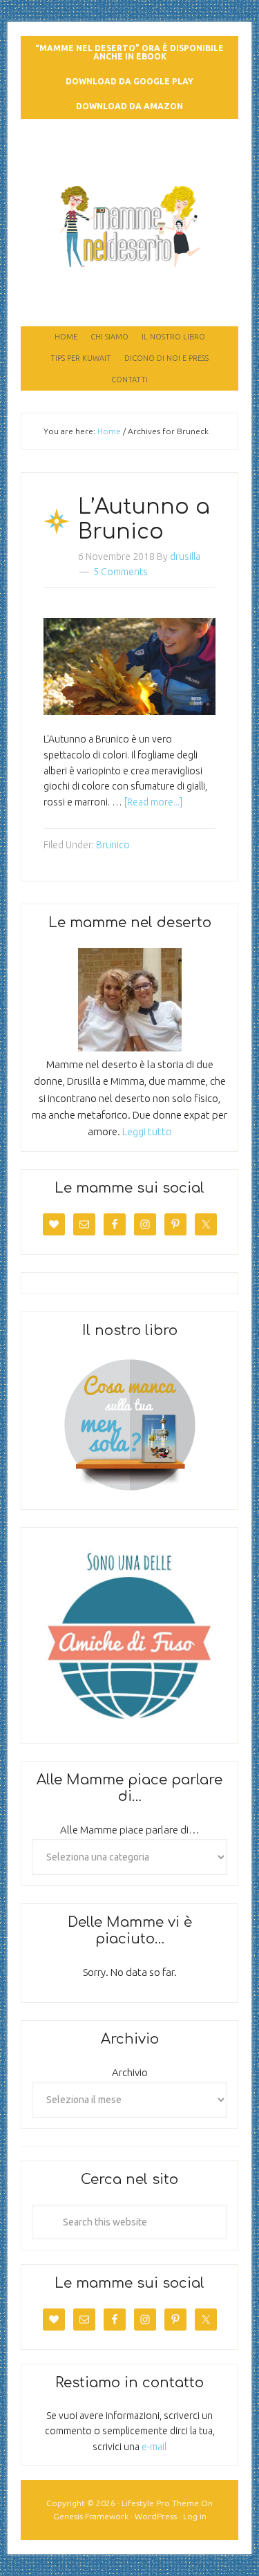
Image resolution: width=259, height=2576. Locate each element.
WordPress (156, 2516)
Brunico (113, 845)
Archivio (130, 2072)
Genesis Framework (91, 2516)
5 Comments (121, 572)
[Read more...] (153, 802)
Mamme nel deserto (129, 157)
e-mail (154, 2447)
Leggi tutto (147, 1131)
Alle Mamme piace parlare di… (130, 1830)
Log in (195, 2516)
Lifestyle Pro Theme (160, 2503)
